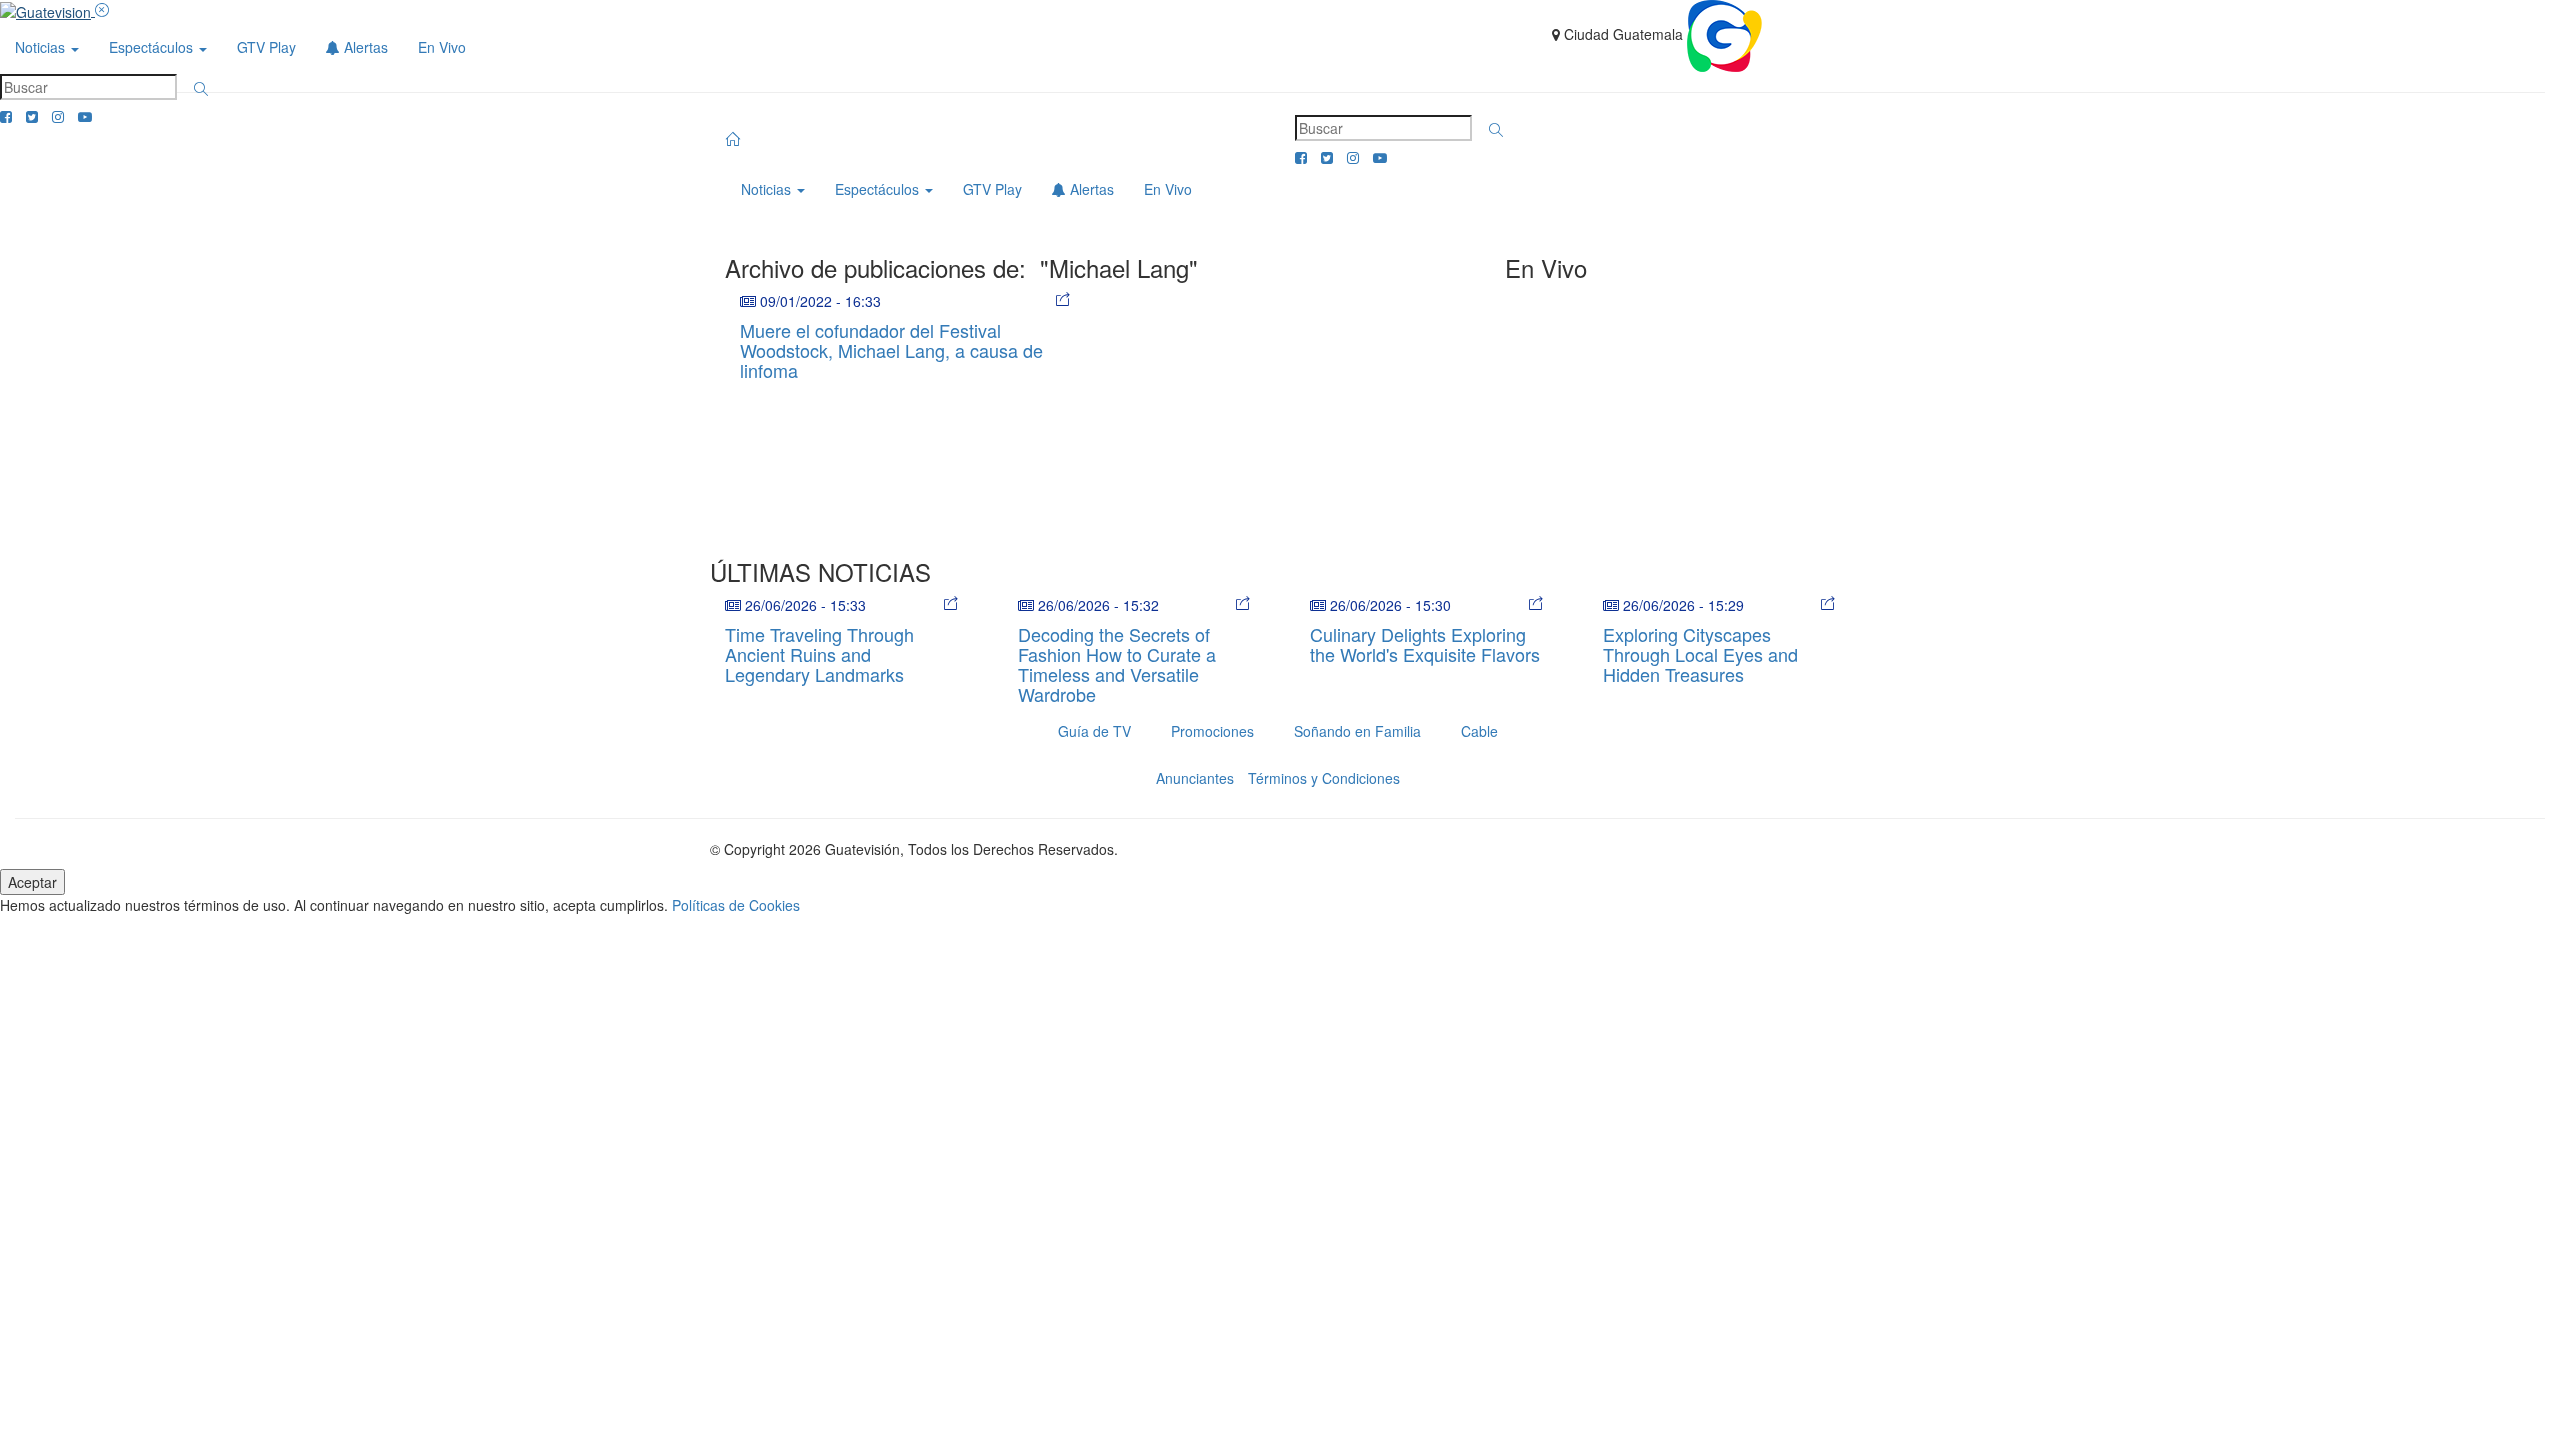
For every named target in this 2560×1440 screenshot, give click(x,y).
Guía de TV (1094, 731)
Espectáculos (153, 47)
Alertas (364, 47)
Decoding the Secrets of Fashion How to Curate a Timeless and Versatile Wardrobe (1117, 663)
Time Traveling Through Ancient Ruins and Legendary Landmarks (819, 654)
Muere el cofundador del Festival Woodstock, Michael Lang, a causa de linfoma (891, 350)
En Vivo (442, 47)
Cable (1479, 731)
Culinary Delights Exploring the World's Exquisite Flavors (1425, 644)
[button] (201, 89)
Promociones (1212, 731)
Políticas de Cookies (736, 905)
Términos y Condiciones (1324, 778)
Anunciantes (1195, 778)
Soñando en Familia (1357, 731)
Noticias (42, 47)
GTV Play (266, 47)
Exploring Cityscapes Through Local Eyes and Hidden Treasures (1700, 654)
